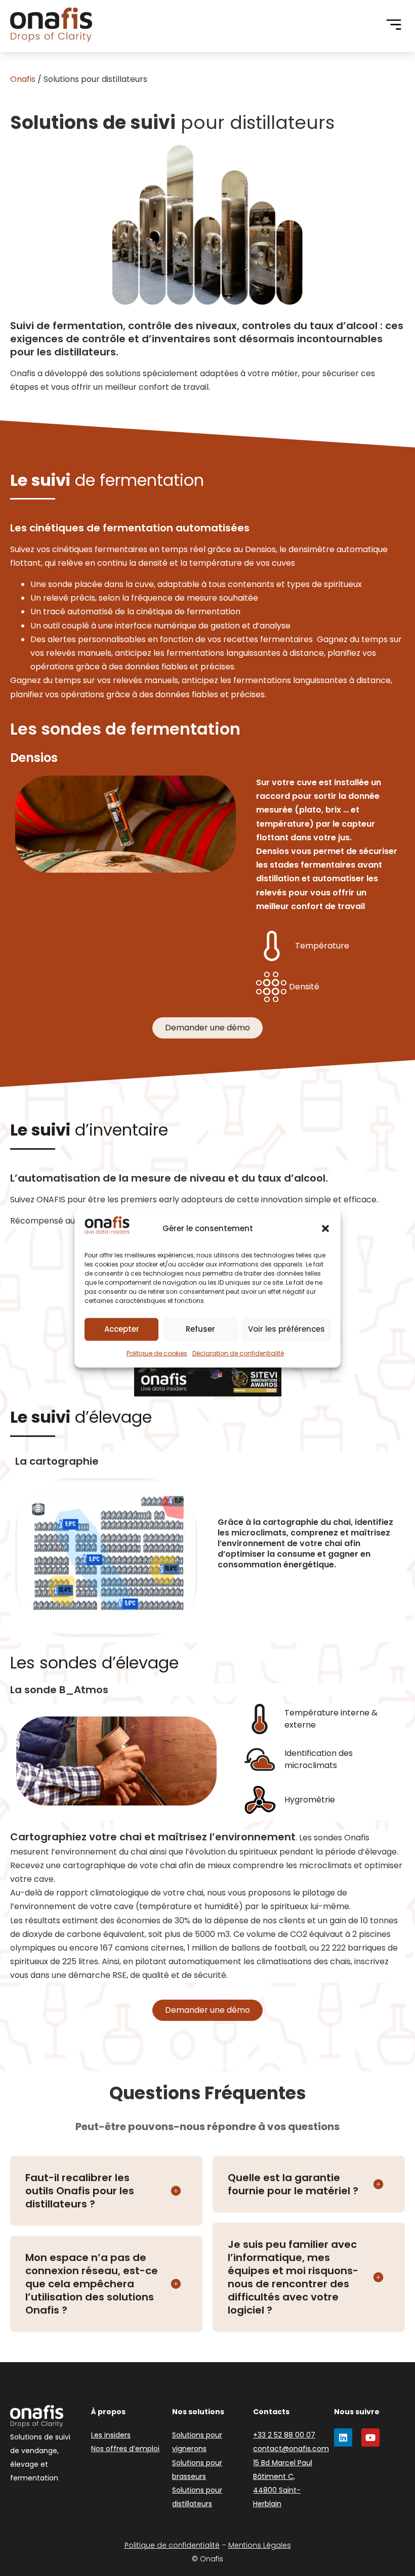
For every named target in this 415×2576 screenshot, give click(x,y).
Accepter (122, 1329)
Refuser (200, 1329)
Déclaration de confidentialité (238, 1353)
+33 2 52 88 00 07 (284, 2435)
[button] (325, 1228)
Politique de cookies (157, 1353)
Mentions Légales (260, 2545)
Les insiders (111, 2435)
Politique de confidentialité (172, 2545)
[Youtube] (370, 2437)
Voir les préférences (286, 1329)
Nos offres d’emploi (125, 2449)
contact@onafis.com (291, 2449)
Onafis (23, 79)
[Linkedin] (343, 2437)
